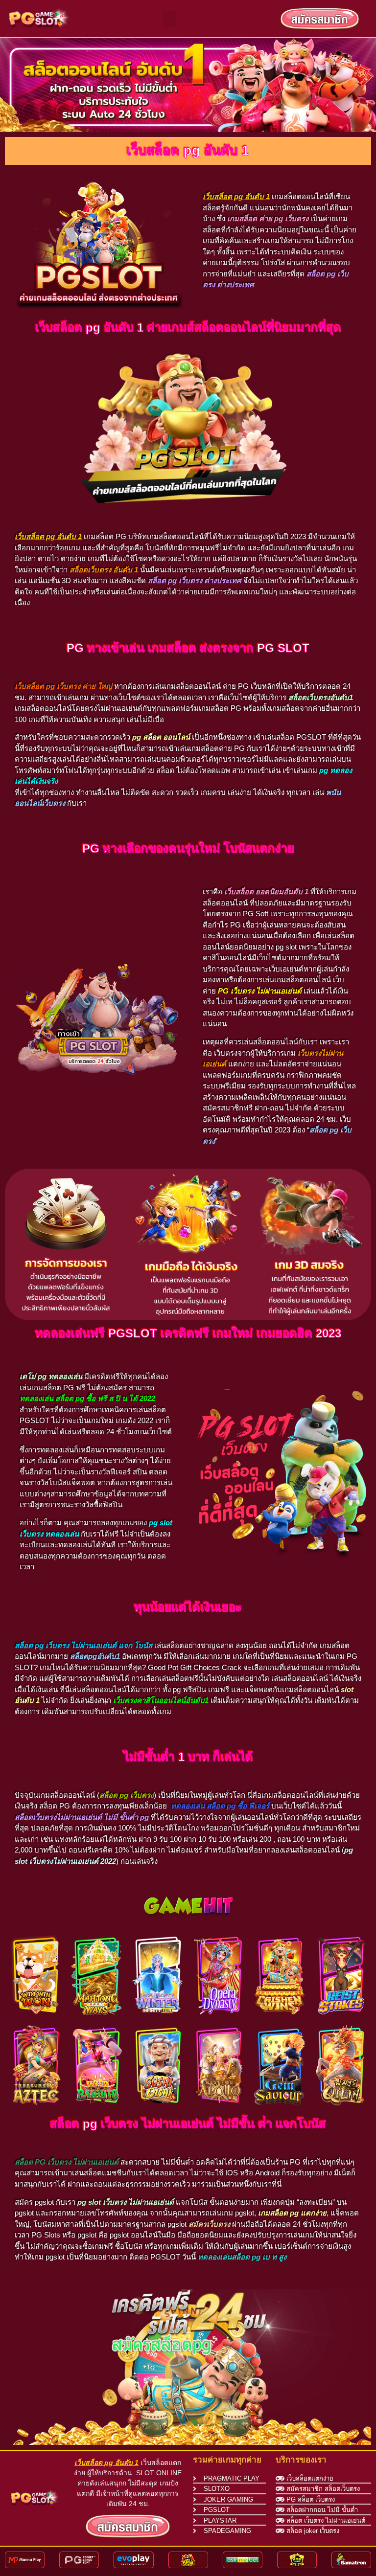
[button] (169, 19)
